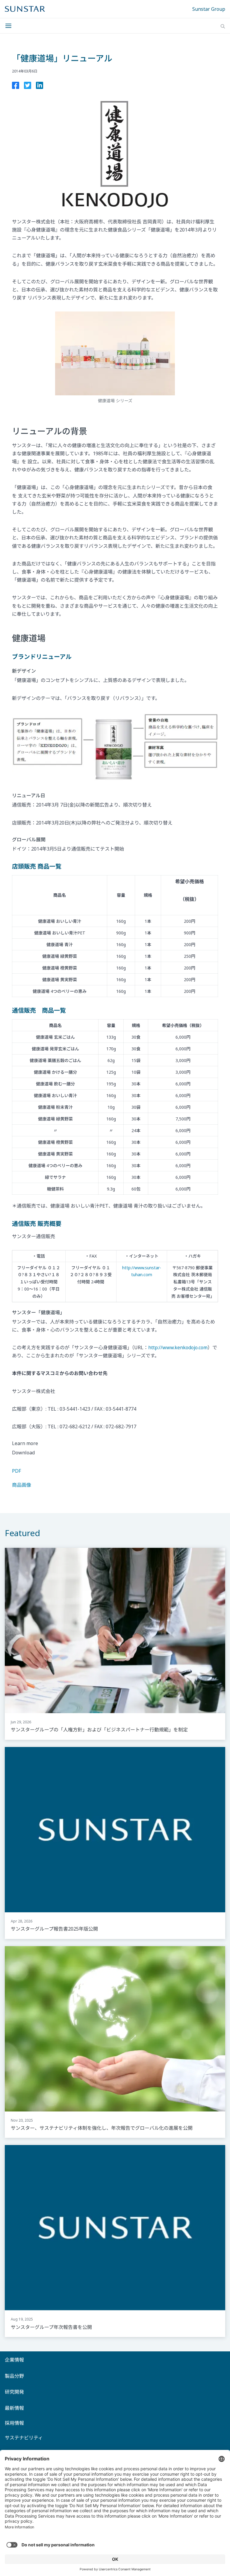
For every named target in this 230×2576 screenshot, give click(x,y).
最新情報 (14, 2408)
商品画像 (22, 1485)
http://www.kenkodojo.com (178, 1347)
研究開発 (14, 2392)
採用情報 (14, 2423)
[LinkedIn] (40, 87)
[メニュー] (10, 26)
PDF (16, 1471)
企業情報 (14, 2360)
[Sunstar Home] (25, 9)
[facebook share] (16, 87)
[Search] (223, 26)
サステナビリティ (24, 2438)
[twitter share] (28, 87)
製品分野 (14, 2376)
